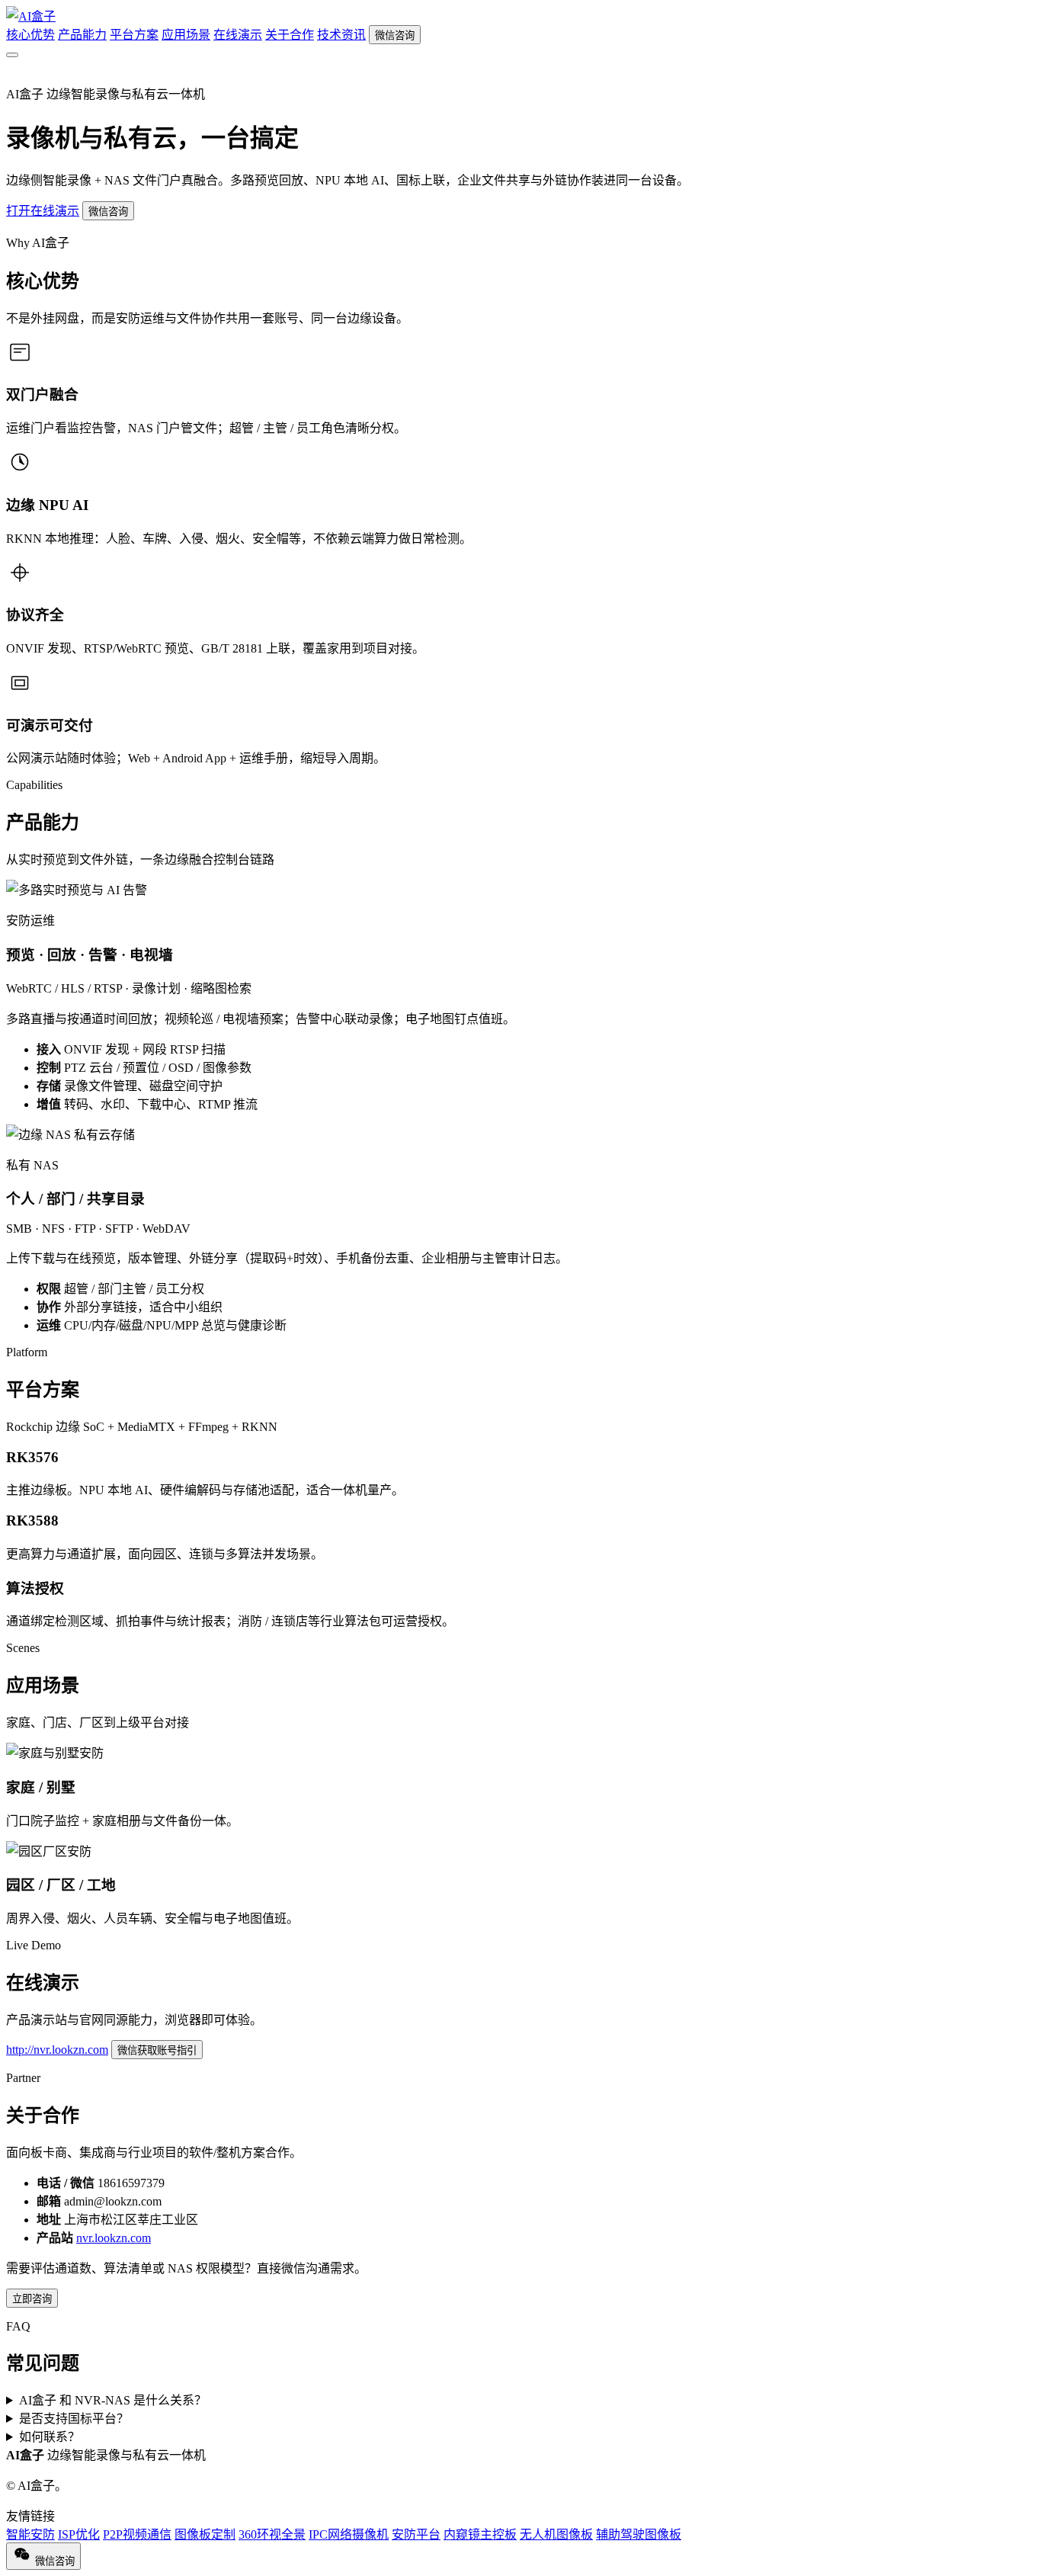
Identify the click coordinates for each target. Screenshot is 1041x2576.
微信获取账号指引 (157, 2050)
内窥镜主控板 (480, 2534)
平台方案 (134, 35)
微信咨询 (395, 35)
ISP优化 (79, 2534)
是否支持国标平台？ (74, 2419)
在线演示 (238, 35)
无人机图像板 (556, 2534)
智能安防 (30, 2534)
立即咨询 (32, 2299)
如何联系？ (50, 2437)
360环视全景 (272, 2534)
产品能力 (82, 35)
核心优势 (30, 35)
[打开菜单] (12, 55)
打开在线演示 (43, 211)
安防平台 (416, 2534)
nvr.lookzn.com (114, 2238)
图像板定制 (205, 2534)
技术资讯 (341, 35)
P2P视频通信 (137, 2534)
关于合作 (290, 35)
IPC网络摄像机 (349, 2534)
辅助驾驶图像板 (639, 2534)
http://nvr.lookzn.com (57, 2050)
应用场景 (186, 35)
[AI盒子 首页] (31, 16)
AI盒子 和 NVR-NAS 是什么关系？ (113, 2400)
